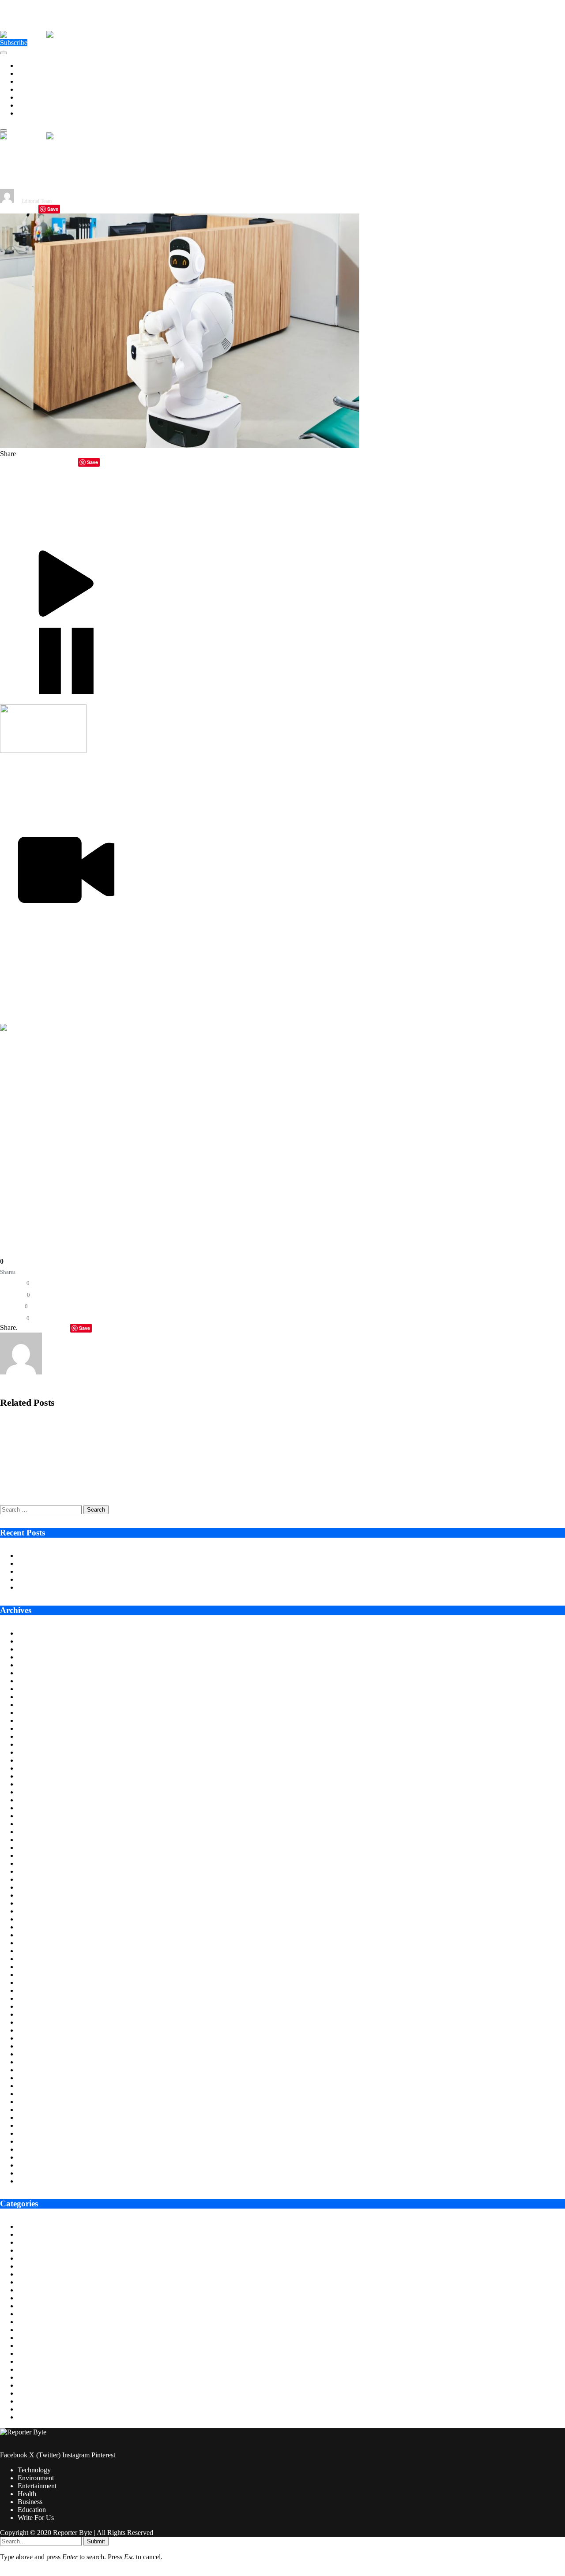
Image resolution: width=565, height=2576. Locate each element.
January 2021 (36, 2157)
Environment (36, 73)
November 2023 (40, 1887)
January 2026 (36, 1681)
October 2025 (37, 1705)
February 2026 (38, 1673)
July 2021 (31, 2110)
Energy (28, 2274)
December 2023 (40, 1879)
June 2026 (32, 1641)
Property (30, 2393)
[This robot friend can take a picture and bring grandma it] (180, 446)
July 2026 (31, 1633)
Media (26, 2361)
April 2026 (33, 1657)
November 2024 (40, 1792)
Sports (26, 2401)
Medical (29, 2369)
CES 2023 (128, 949)
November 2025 (40, 1697)
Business (30, 97)
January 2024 (36, 1871)
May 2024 (32, 1840)
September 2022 (40, 1998)
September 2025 (40, 1713)
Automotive (34, 2234)
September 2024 (40, 1808)
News (26, 2377)
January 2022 (36, 2062)
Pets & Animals (39, 2385)
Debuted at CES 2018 (343, 1116)
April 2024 (33, 1848)
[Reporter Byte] (46, 35)
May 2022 (32, 2030)
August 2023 (36, 1911)
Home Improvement (46, 2338)
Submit (96, 2541)
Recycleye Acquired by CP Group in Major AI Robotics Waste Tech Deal (96, 1425)
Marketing (32, 2353)
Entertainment (37, 81)
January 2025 (36, 1776)
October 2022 (37, 1990)
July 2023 (31, 1919)
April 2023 (33, 1943)
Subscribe (14, 43)
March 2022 (35, 2046)
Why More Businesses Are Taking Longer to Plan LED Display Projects (119, 1563)
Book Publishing (41, 2250)
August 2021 (36, 2102)
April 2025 (33, 1752)
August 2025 (36, 1720)
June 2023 (32, 1927)
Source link (16, 1184)
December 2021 (40, 2070)
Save (53, 209)
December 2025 (40, 1689)
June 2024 (32, 1832)
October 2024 (37, 1800)
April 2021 (33, 2133)
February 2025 (38, 1768)
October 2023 (37, 1895)
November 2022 (40, 1983)
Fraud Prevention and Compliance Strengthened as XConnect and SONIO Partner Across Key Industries (141, 1455)
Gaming (29, 2322)
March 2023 (35, 1951)
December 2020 (40, 2165)
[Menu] (4, 53)
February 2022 (38, 2054)
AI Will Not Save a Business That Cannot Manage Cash (96, 1579)
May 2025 (32, 1744)
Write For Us (36, 113)
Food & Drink (38, 2314)
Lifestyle (30, 2346)
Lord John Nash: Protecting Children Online (79, 1587)
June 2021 (32, 2117)
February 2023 (38, 1959)
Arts (24, 2226)
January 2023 (36, 1967)
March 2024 (35, 1855)
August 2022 (36, 2006)
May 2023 (32, 1935)
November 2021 (40, 2078)
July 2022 (31, 2014)
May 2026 (32, 1649)
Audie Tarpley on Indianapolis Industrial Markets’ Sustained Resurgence (119, 1556)
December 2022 (40, 1975)
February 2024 (38, 1863)
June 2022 (32, 2022)
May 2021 (32, 2125)
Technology (34, 66)
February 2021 (38, 2149)
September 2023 (40, 1903)
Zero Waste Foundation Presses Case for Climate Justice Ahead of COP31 (121, 1571)
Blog (24, 2242)
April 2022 (33, 2038)
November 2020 (40, 2173)
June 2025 (32, 1736)
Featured (30, 2298)
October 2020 (37, 2181)
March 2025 (35, 1760)
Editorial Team (37, 201)
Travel (26, 2417)
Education (32, 105)
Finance (29, 2306)
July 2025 (31, 1728)
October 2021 (37, 2086)
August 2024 (36, 1816)
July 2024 (31, 1824)
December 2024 (40, 1784)
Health (27, 89)
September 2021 (40, 2094)
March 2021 (35, 2141)
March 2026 (35, 1665)
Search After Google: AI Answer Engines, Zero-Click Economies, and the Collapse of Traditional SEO (136, 1486)
